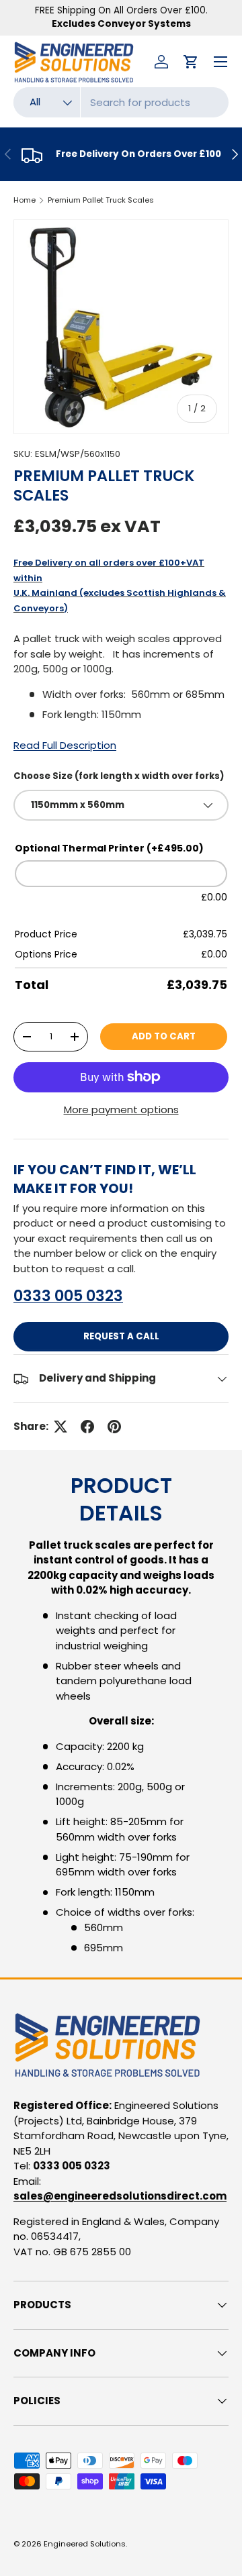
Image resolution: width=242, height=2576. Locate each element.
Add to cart (164, 1036)
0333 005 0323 (68, 1296)
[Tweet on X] (61, 1427)
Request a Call (121, 1336)
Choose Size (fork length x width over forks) (119, 776)
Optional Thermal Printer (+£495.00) (109, 848)
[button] (191, 62)
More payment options (121, 1110)
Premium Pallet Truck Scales (101, 200)
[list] (121, 327)
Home (25, 200)
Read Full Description (65, 745)
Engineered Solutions (85, 2544)
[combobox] (121, 102)
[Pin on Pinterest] (114, 1427)
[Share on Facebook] (87, 1427)
